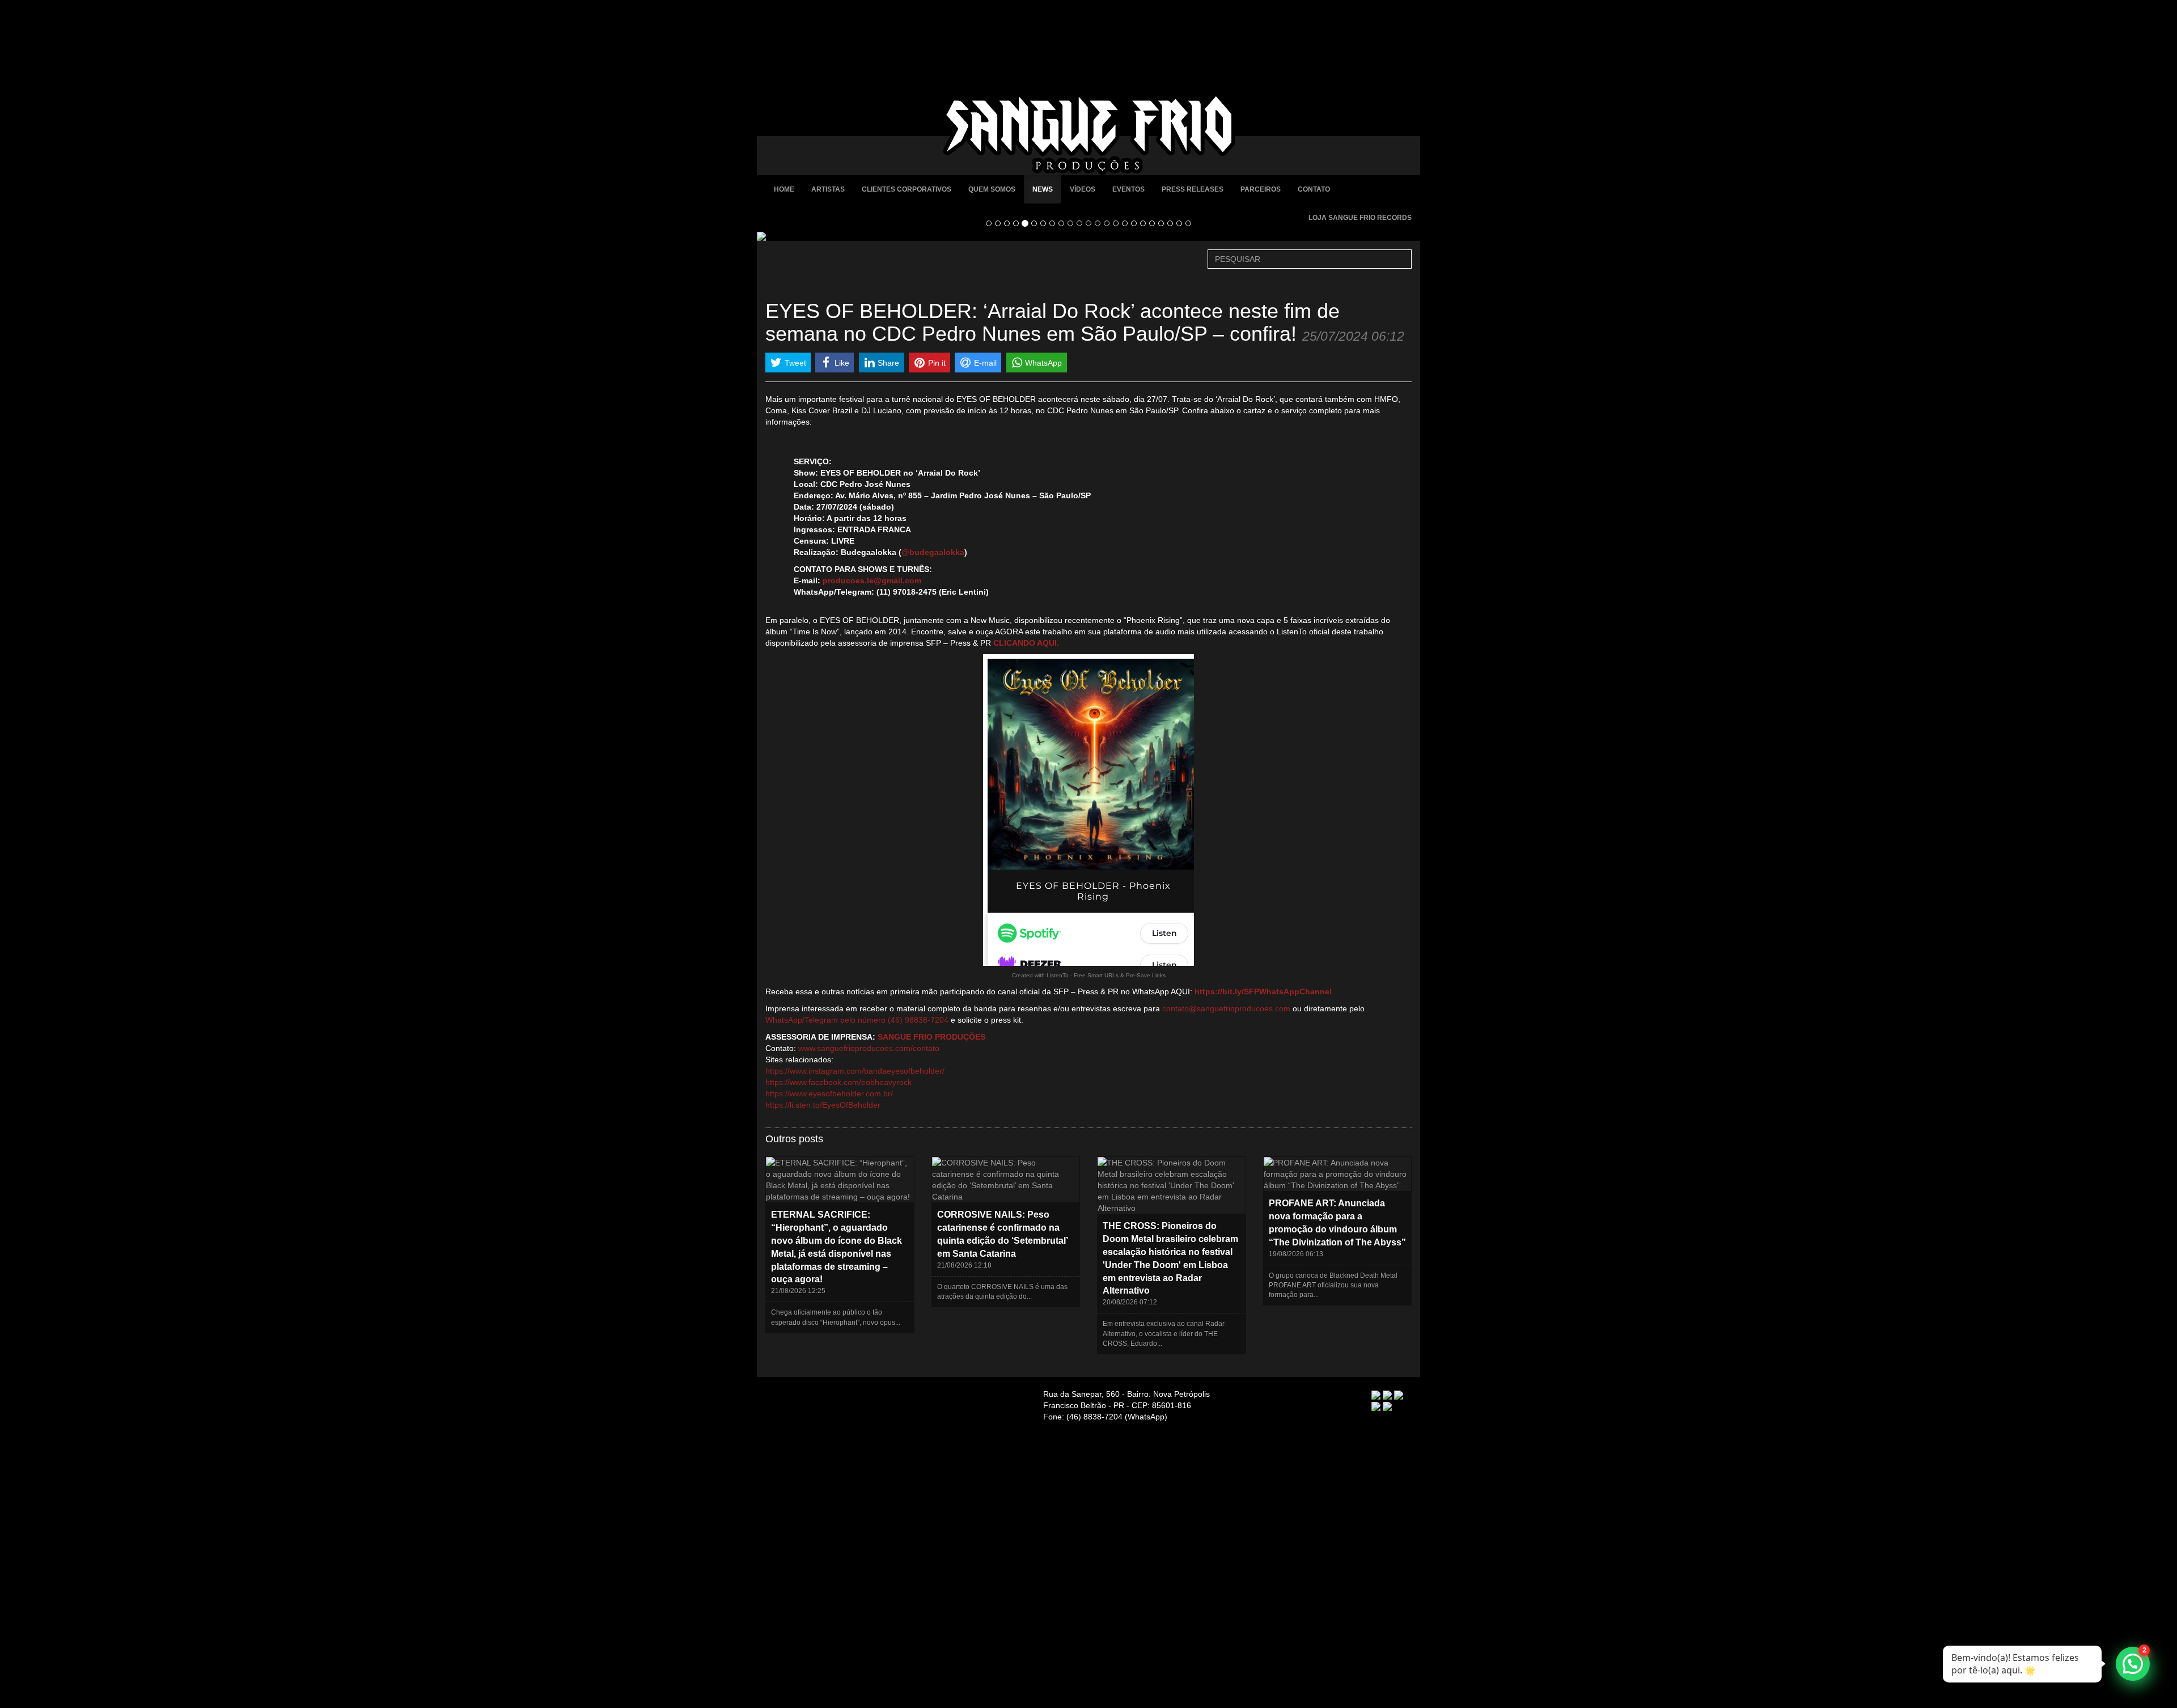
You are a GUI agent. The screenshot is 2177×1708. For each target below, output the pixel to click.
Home (784, 189)
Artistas (828, 189)
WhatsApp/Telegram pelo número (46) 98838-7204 (857, 1020)
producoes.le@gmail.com (872, 580)
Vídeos (1083, 189)
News (1043, 189)
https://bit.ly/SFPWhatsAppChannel (1263, 991)
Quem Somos (992, 189)
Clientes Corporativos (907, 189)
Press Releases (1193, 189)
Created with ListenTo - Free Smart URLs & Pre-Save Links (1089, 975)
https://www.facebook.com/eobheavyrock (838, 1082)
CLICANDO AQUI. (1026, 643)
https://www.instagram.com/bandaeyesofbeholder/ (855, 1071)
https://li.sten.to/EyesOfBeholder (823, 1105)
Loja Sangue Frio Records (1360, 218)
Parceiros (1261, 189)
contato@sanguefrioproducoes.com (1226, 1008)
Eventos (1128, 189)
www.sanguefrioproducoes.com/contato (869, 1048)
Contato (1314, 189)
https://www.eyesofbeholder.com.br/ (829, 1094)
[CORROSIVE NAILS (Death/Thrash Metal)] (1088, 236)
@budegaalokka (933, 552)
